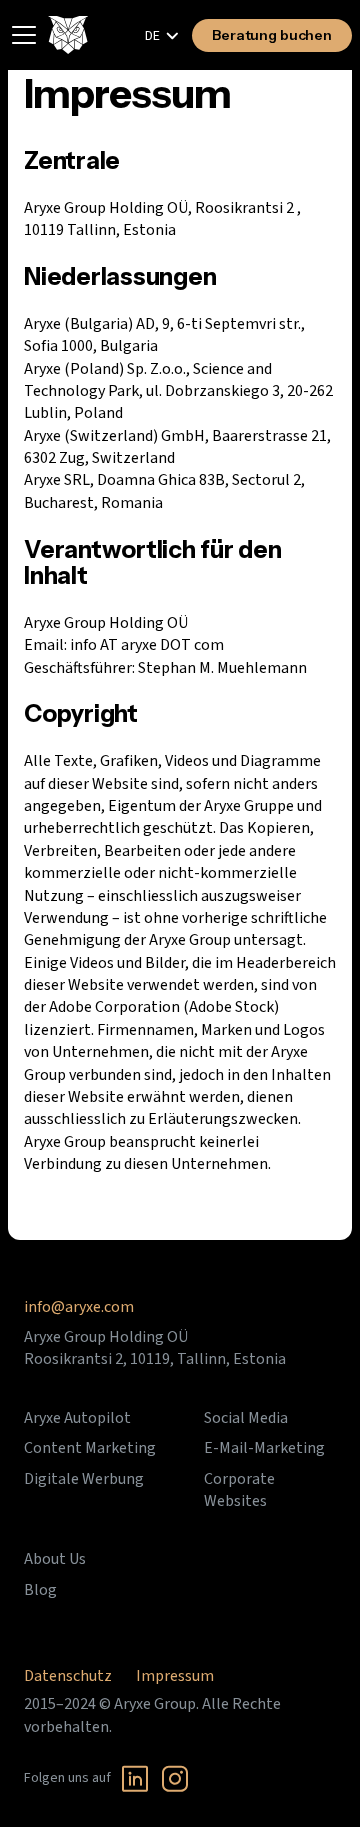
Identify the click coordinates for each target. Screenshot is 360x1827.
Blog (40, 1590)
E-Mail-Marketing (264, 1448)
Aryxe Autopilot (77, 1418)
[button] (162, 35)
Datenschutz (68, 1676)
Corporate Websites (239, 1490)
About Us (55, 1559)
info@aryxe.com (79, 1307)
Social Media (246, 1418)
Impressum (175, 1676)
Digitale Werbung (84, 1479)
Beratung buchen (272, 35)
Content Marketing (90, 1448)
